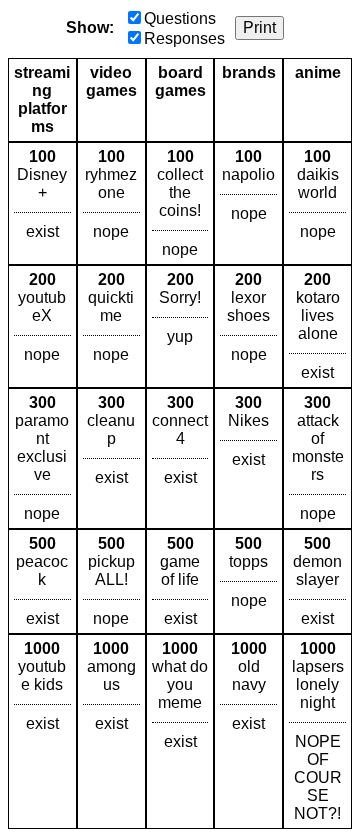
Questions (180, 18)
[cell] (42, 203)
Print (259, 27)
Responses (184, 38)
